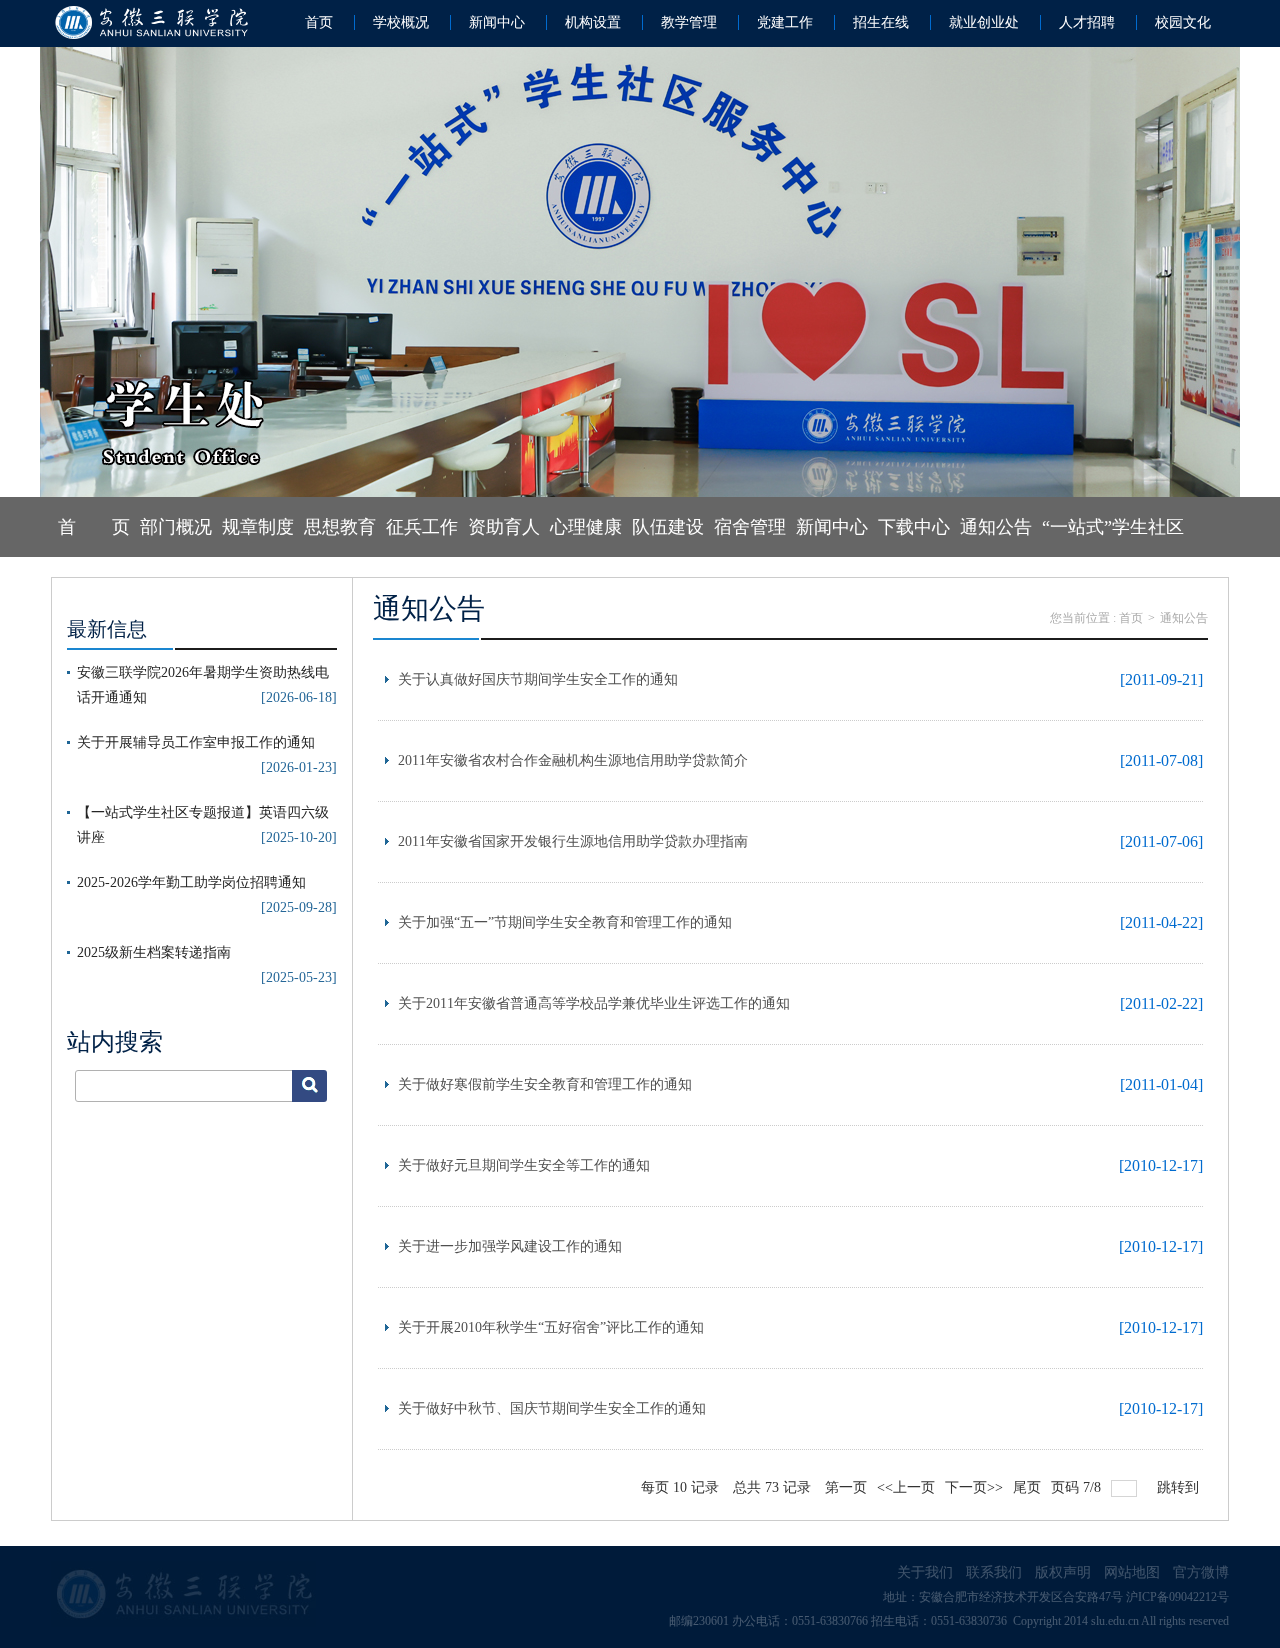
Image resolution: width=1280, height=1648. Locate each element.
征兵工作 (422, 527)
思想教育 (340, 527)
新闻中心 (497, 22)
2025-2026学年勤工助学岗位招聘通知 (191, 882)
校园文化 (1183, 22)
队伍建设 (668, 527)
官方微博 (1201, 1572)
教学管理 (689, 22)
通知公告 (996, 527)
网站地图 (1132, 1572)
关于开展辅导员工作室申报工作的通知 (196, 742)
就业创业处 (984, 22)
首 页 (94, 527)
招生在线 (881, 22)
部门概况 (176, 527)
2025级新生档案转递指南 (154, 952)
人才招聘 (1087, 22)
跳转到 (1180, 1487)
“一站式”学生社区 (1113, 527)
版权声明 (1063, 1572)
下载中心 (914, 527)
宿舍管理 (750, 527)
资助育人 (504, 527)
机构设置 (593, 22)
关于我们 (925, 1572)
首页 (319, 22)
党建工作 (785, 22)
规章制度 (258, 527)
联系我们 (994, 1572)
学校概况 (401, 22)
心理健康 (586, 527)
